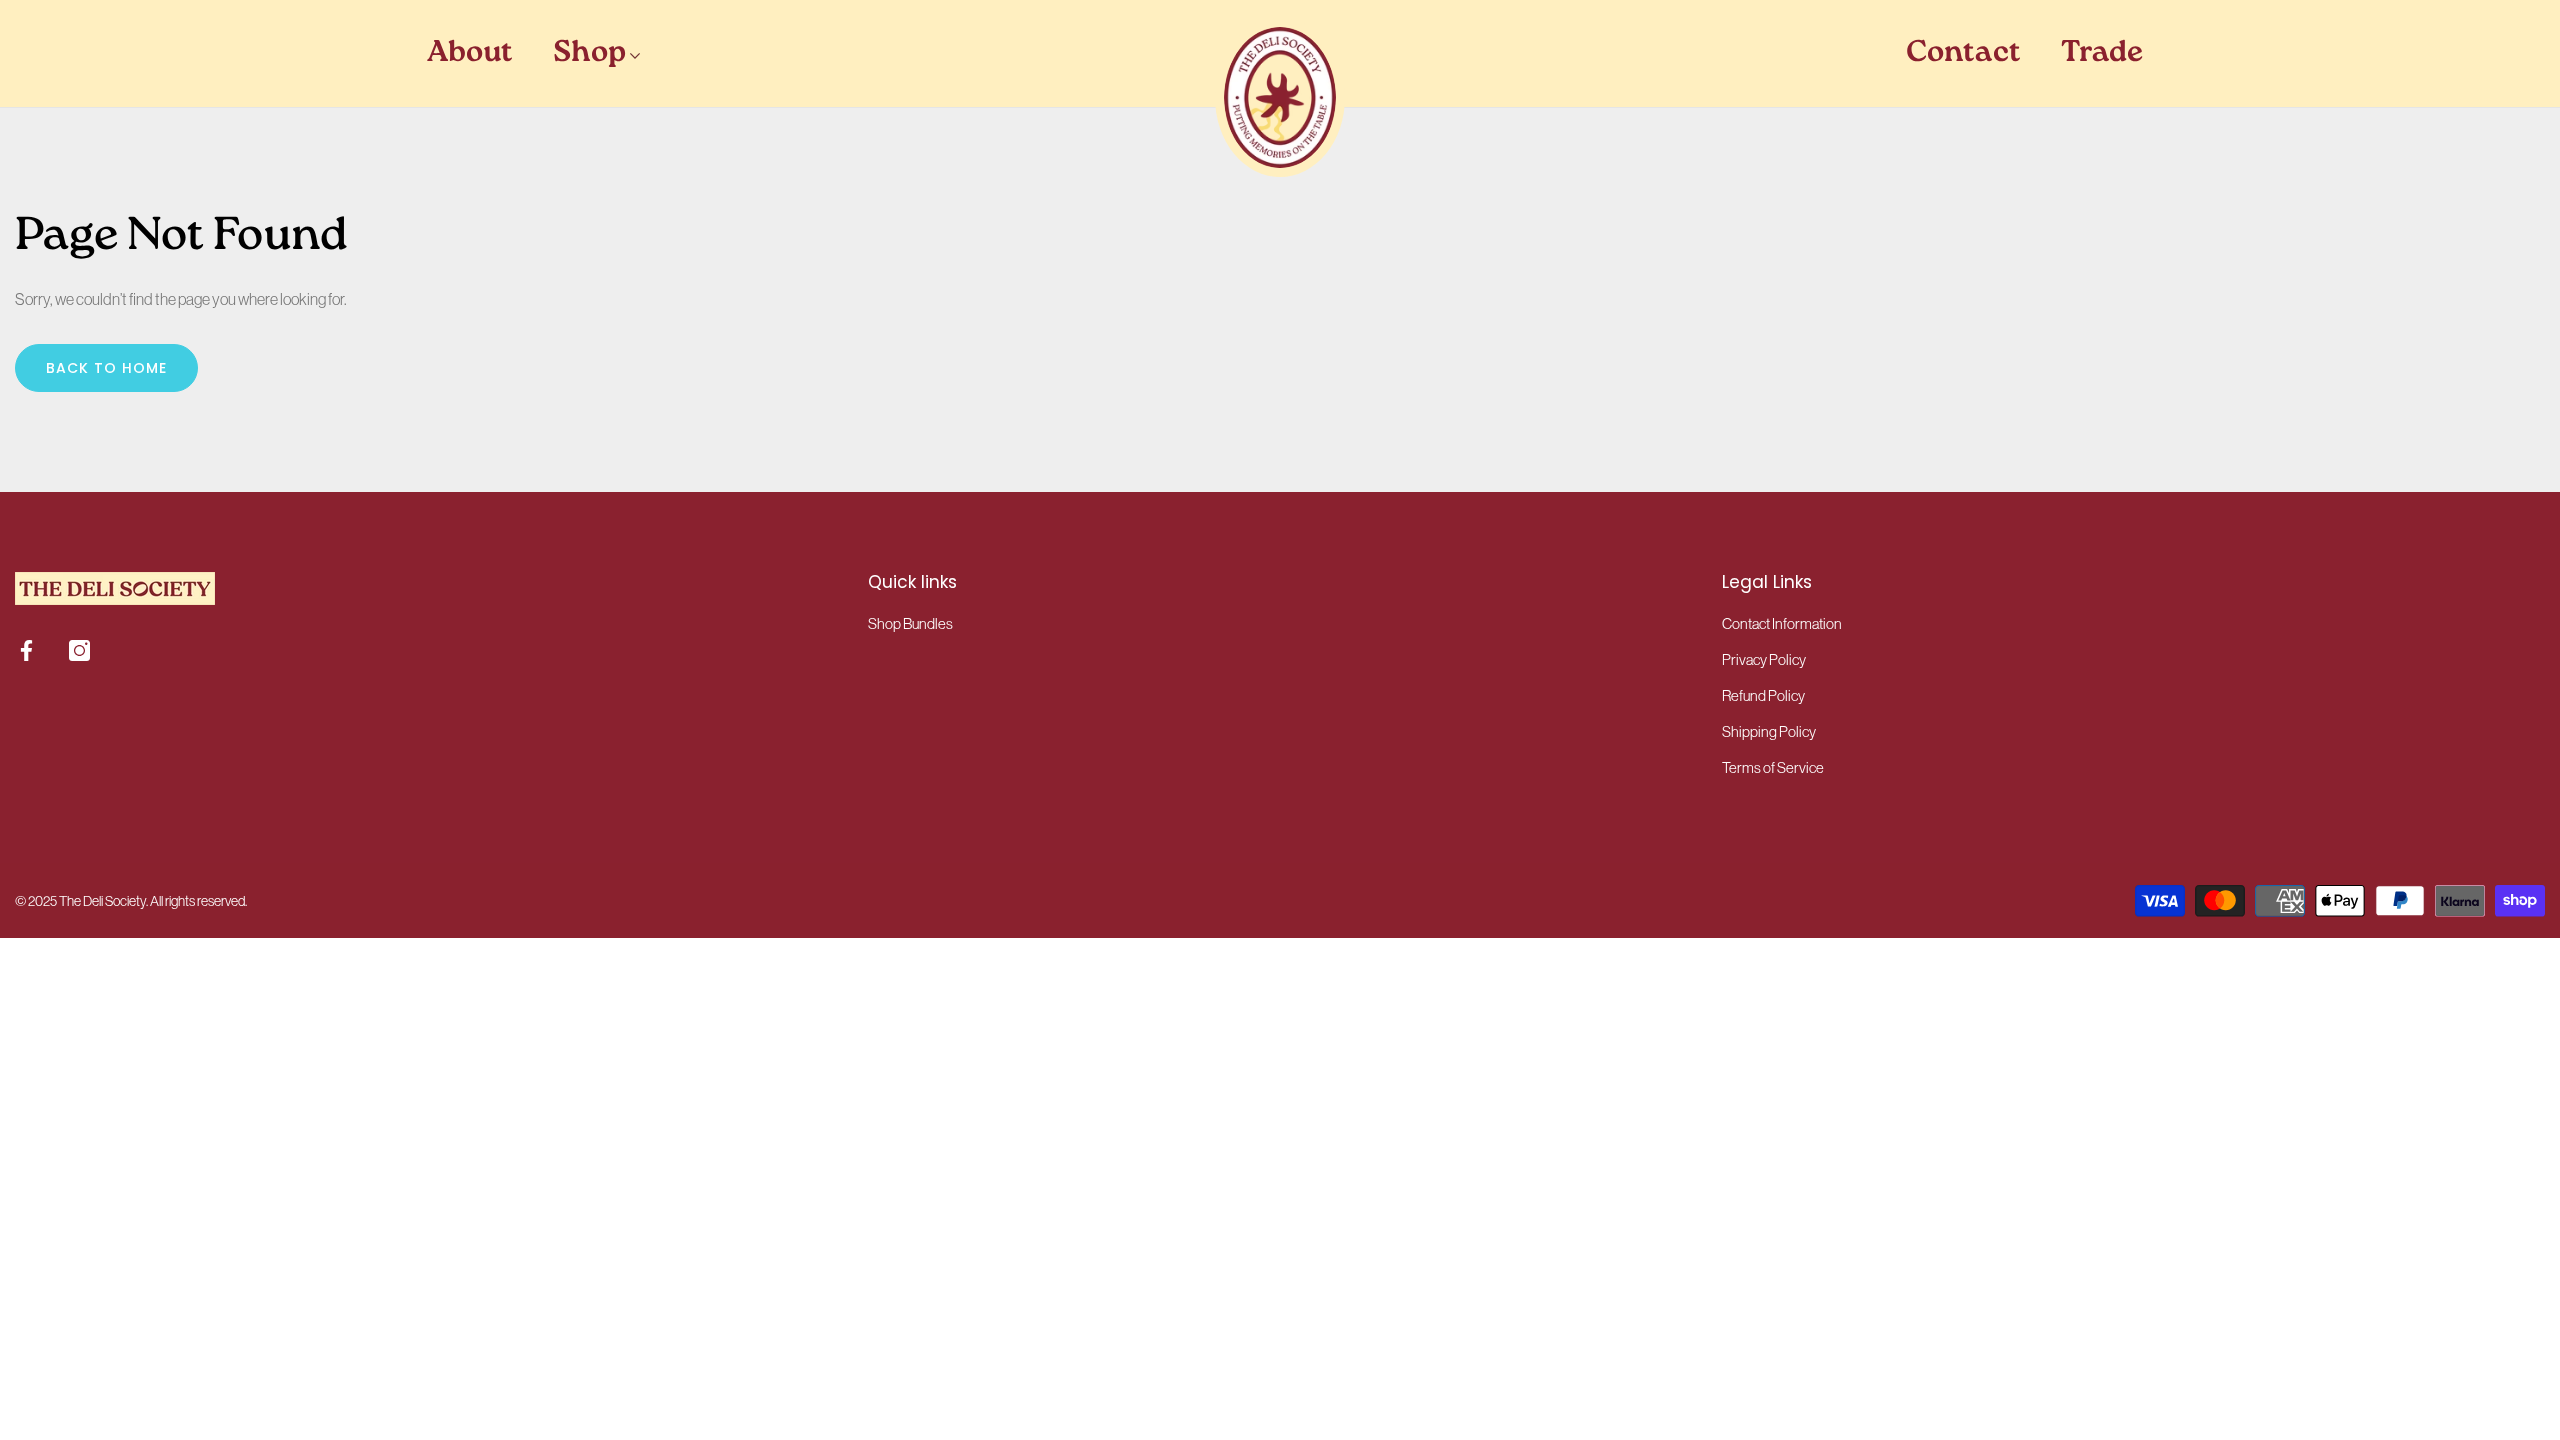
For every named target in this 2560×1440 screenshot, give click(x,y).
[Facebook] (26, 650)
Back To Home (106, 368)
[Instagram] (79, 650)
